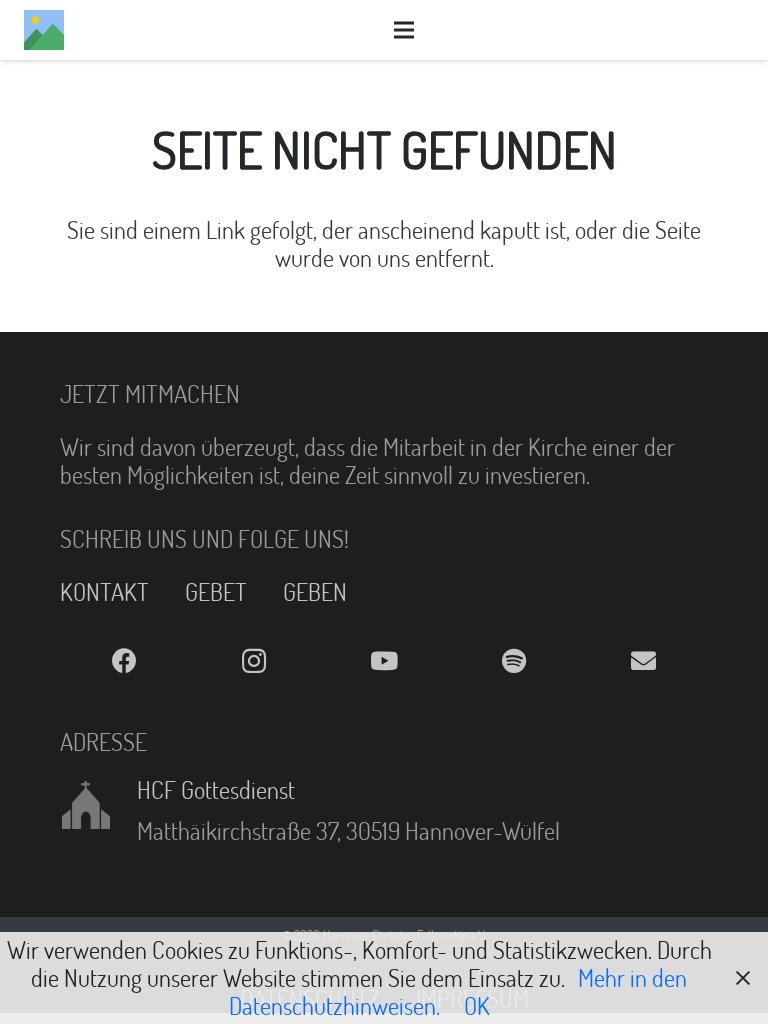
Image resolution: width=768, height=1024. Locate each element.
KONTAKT (104, 591)
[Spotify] (514, 661)
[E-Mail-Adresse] (643, 661)
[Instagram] (255, 661)
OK (477, 1005)
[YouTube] (384, 661)
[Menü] (404, 30)
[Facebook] (125, 661)
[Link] (44, 30)
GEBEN (315, 591)
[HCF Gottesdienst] (98, 805)
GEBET (216, 591)
